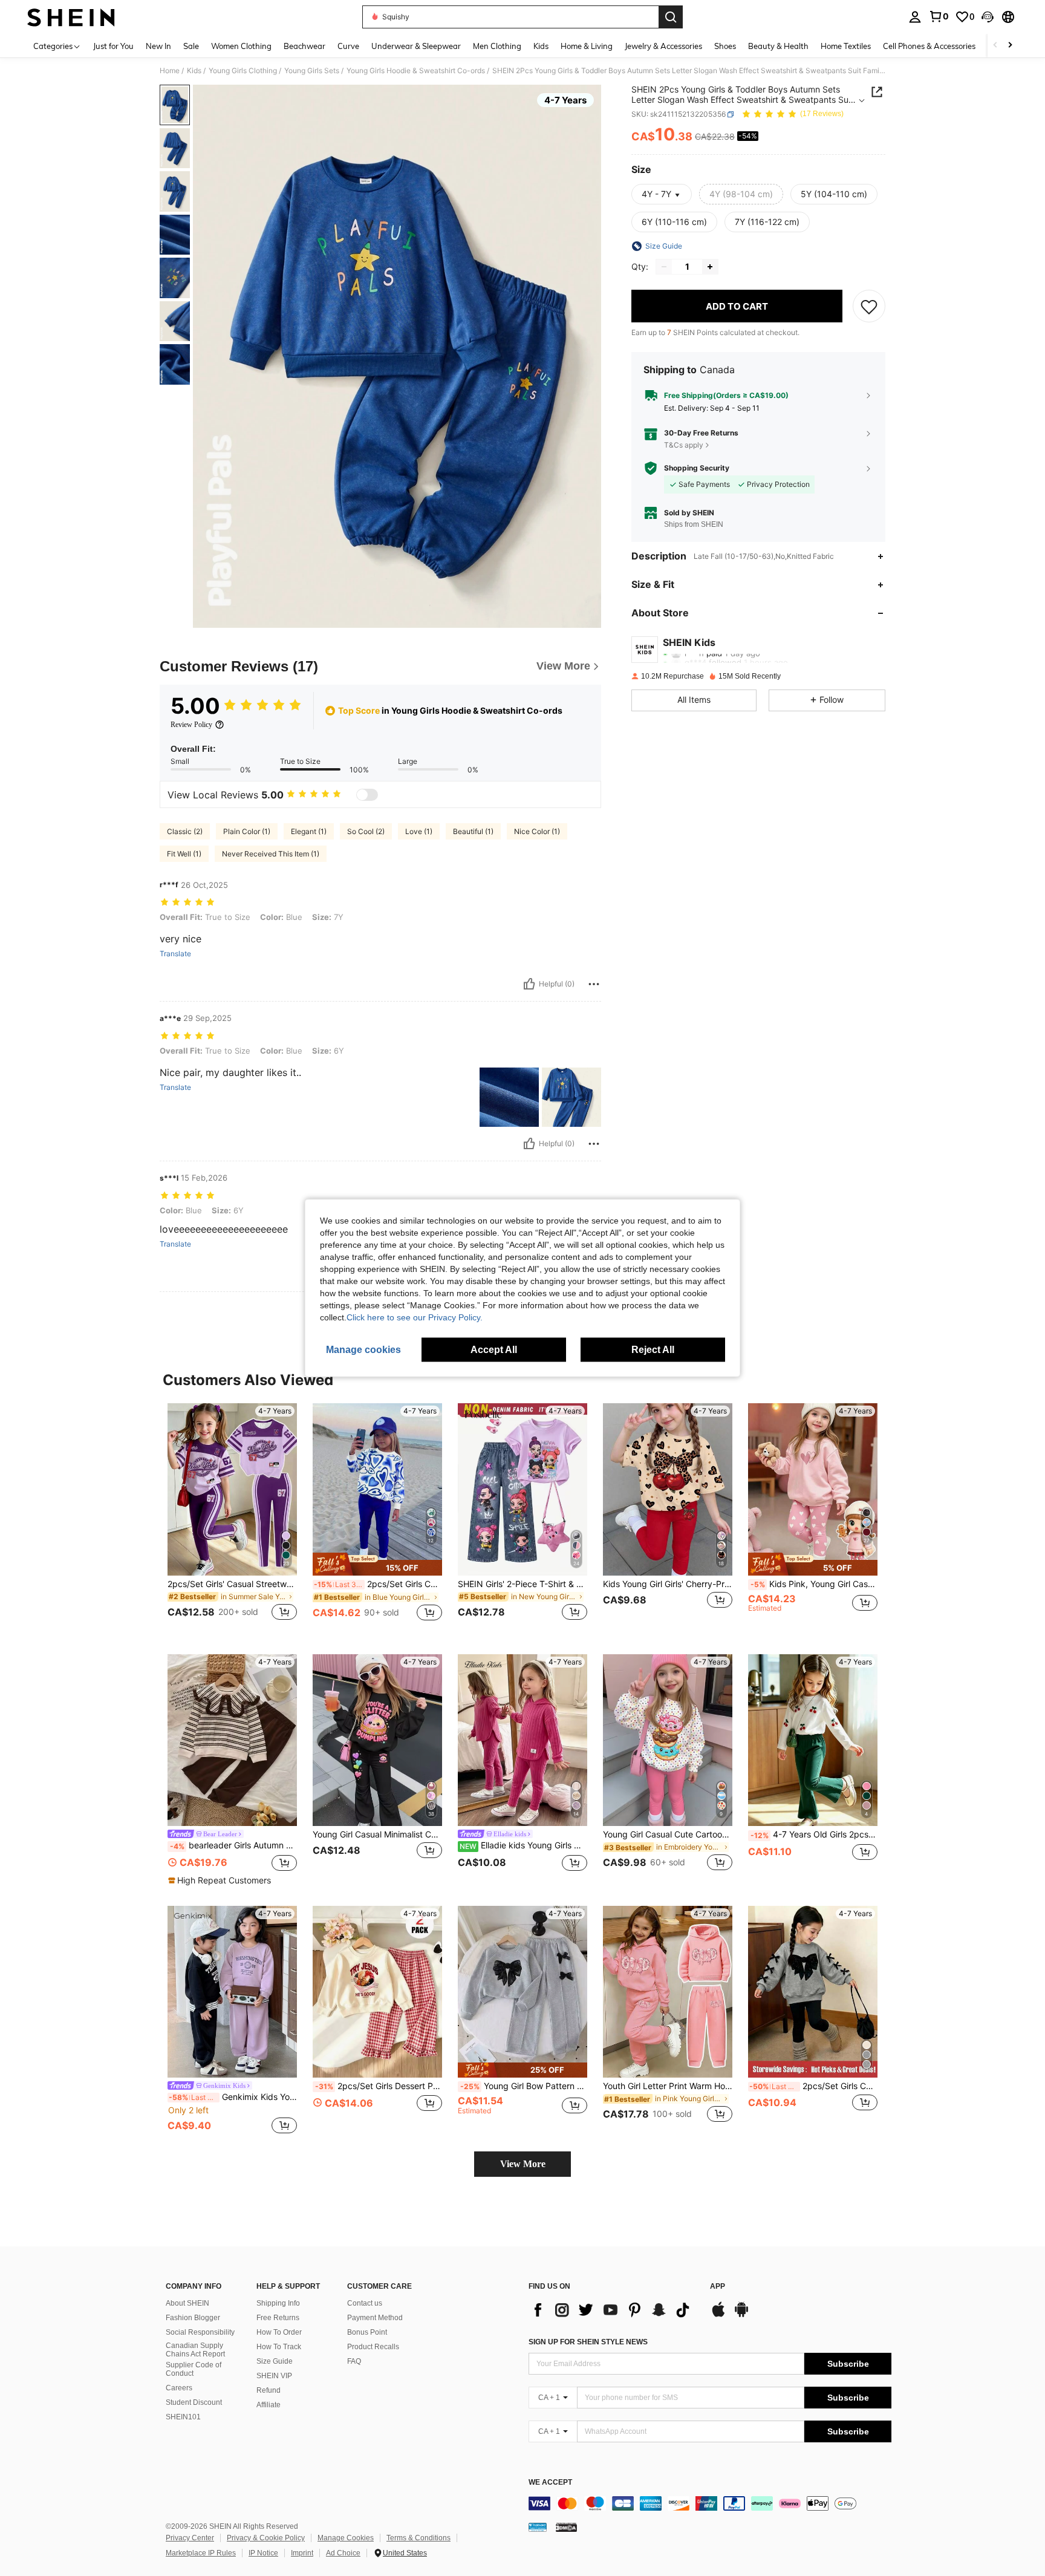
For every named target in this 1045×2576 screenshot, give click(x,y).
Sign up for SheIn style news (588, 2342)
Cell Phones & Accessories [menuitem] (929, 46)
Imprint (302, 2553)
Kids (194, 71)
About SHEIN (187, 2303)
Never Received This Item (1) (271, 854)
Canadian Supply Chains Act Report (195, 2350)
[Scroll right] (1010, 46)
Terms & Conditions (418, 2538)
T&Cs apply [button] (684, 445)
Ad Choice (343, 2553)
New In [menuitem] (158, 46)
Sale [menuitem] (191, 46)
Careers (179, 2388)
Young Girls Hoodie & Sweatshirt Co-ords (416, 71)
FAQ (354, 2361)
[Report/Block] (594, 984)
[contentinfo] (710, 2503)
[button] (988, 17)
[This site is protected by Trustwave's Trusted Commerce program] (538, 2526)
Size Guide (275, 2361)
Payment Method (375, 2318)
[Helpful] (529, 984)
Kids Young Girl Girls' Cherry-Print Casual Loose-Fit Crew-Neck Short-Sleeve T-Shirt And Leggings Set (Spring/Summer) (668, 1584)
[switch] (367, 795)
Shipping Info (278, 2303)
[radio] (741, 194)
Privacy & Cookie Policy (266, 2538)
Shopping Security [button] (697, 468)
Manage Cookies (346, 2538)
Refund (269, 2390)
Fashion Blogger (193, 2318)
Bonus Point (367, 2332)
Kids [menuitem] (541, 46)
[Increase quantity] (710, 267)
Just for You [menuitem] (113, 46)
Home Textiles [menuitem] (846, 46)
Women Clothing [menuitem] (241, 46)
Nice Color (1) (537, 831)
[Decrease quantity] (664, 267)
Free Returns (278, 2318)
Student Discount (194, 2402)
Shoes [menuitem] (725, 46)
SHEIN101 (183, 2417)
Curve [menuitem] (348, 46)
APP (718, 2287)
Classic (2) (185, 831)
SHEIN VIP (274, 2376)
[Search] (671, 17)
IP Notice (263, 2553)
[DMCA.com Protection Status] (566, 2526)
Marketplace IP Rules (201, 2553)
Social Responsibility (200, 2332)
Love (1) (419, 831)
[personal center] (915, 17)
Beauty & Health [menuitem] (778, 46)
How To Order (279, 2332)
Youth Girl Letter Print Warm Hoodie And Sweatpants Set (668, 2086)
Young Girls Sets (312, 71)
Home (170, 71)
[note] (377, 1564)
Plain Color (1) (247, 831)
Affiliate (269, 2405)
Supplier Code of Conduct (194, 2369)
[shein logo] (71, 17)
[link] (939, 16)
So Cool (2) (366, 831)
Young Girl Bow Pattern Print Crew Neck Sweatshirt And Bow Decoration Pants (524, 2086)
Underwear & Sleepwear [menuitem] (416, 46)
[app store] (718, 2315)
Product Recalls (373, 2347)
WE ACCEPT (550, 2483)
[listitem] (232, 1519)
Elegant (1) (309, 831)
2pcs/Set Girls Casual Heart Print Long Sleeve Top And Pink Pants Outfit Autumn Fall (378, 1584)
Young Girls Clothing (243, 71)
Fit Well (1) (184, 854)
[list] (613, 2310)
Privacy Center (190, 2538)
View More (523, 2164)
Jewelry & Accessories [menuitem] (663, 46)
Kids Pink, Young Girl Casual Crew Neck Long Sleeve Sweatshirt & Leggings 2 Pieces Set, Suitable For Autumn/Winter (814, 1584)
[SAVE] (869, 306)
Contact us (365, 2303)
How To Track (279, 2347)
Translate (175, 954)
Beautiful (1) (473, 831)
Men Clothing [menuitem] (497, 46)
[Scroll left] (995, 46)
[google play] (741, 2315)
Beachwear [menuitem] (304, 46)
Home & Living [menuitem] (587, 46)
